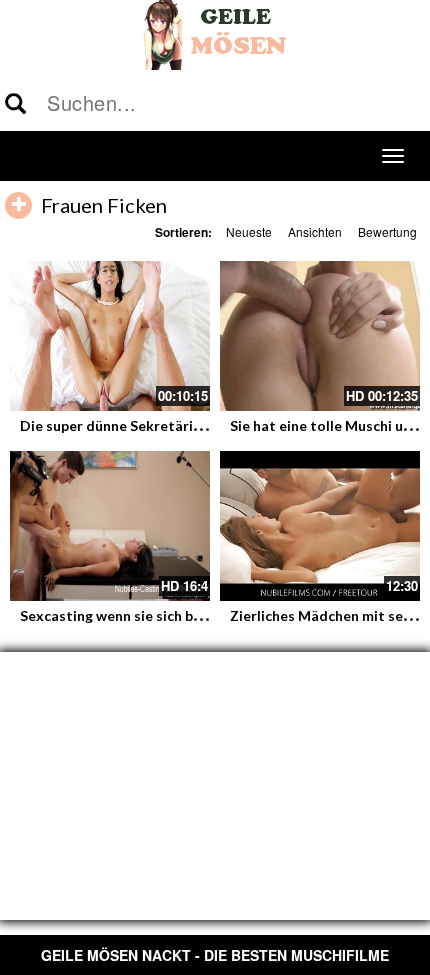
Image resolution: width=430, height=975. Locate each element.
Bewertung (387, 231)
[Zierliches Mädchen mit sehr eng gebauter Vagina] (320, 526)
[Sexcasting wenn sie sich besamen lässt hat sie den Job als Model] (110, 526)
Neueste (249, 231)
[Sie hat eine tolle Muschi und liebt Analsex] (320, 336)
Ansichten (315, 231)
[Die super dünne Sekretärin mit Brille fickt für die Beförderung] (110, 336)
